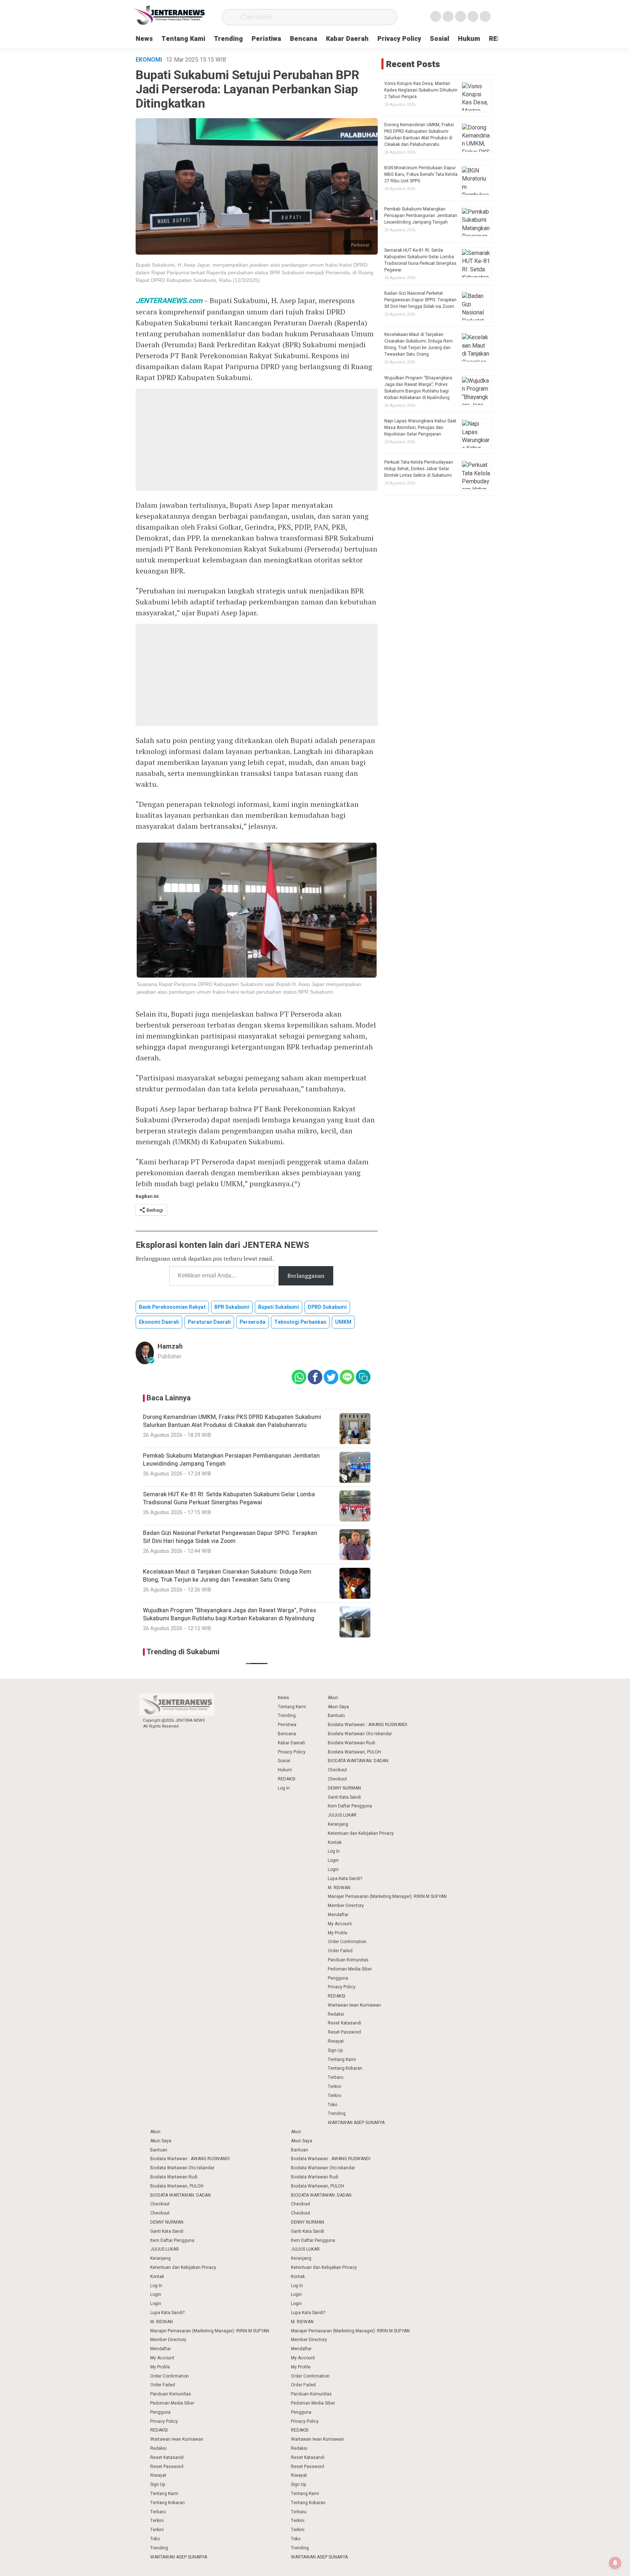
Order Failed (340, 1951)
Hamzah (170, 1347)
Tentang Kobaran (345, 2068)
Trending (228, 39)
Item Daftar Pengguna (350, 1806)
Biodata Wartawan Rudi (351, 1743)
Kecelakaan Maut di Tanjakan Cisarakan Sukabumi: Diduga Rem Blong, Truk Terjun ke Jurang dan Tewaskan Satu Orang (419, 344)
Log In (284, 1788)
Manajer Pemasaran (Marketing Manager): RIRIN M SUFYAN (387, 1896)
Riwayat (336, 2041)
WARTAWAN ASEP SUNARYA (356, 2123)
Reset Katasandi (345, 2023)
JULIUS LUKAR (342, 1815)
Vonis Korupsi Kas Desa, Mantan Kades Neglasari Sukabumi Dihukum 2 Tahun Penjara (421, 90)
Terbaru (336, 2077)
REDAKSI (287, 1779)
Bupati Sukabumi (279, 1307)
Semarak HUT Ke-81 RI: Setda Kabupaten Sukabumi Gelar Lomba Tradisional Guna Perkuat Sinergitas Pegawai (420, 260)
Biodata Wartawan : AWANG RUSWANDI (367, 1725)
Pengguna (338, 1978)
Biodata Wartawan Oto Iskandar (360, 1734)
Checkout (337, 1770)
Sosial (440, 39)
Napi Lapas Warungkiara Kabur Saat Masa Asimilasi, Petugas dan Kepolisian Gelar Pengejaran (420, 428)
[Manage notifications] (615, 2563)
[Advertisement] (257, 440)
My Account (340, 1924)
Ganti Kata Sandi (344, 1797)
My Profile (338, 1933)
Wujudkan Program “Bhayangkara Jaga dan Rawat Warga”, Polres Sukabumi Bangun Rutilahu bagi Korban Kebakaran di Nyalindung (418, 388)
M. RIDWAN (339, 1888)
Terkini (335, 2086)
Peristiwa (266, 39)
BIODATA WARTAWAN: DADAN (358, 1761)
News (144, 39)
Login (333, 1860)
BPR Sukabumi (232, 1307)
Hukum (469, 39)
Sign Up (335, 2050)
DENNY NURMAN (344, 1788)
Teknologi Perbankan (300, 1322)
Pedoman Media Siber (350, 1969)
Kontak (335, 1842)
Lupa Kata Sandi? (345, 1879)
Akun (333, 1698)
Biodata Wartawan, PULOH (354, 1752)
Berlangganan (306, 1276)
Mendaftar (338, 1915)
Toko (332, 2105)
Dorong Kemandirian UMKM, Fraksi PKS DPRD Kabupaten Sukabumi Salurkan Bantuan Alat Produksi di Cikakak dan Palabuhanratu (419, 135)
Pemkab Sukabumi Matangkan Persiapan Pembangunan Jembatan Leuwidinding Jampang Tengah (421, 216)
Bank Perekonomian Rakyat (172, 1307)
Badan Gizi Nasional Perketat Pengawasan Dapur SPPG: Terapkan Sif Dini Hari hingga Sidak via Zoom (420, 300)
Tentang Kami (183, 39)
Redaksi (336, 2014)
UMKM (343, 1322)
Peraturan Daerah (209, 1322)
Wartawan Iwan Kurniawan (354, 2005)
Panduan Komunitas (348, 1960)
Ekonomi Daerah (159, 1322)
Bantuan (336, 1716)
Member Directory (346, 1906)
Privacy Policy (399, 39)
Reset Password (344, 2032)
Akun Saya (338, 1707)
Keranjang (338, 1824)
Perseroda (252, 1322)
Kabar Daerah (347, 39)
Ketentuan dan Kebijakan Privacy (361, 1833)
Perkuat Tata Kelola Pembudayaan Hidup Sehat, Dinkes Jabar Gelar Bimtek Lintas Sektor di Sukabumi (419, 469)
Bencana (304, 39)
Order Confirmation (347, 1942)
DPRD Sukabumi (327, 1307)
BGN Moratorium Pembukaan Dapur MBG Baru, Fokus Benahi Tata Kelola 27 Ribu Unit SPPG (421, 174)
